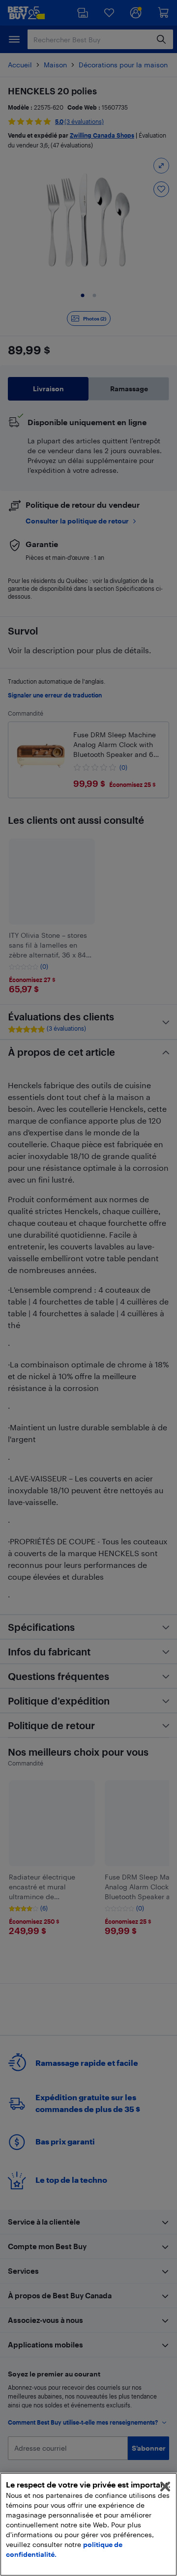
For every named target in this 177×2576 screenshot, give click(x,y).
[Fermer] (165, 2487)
